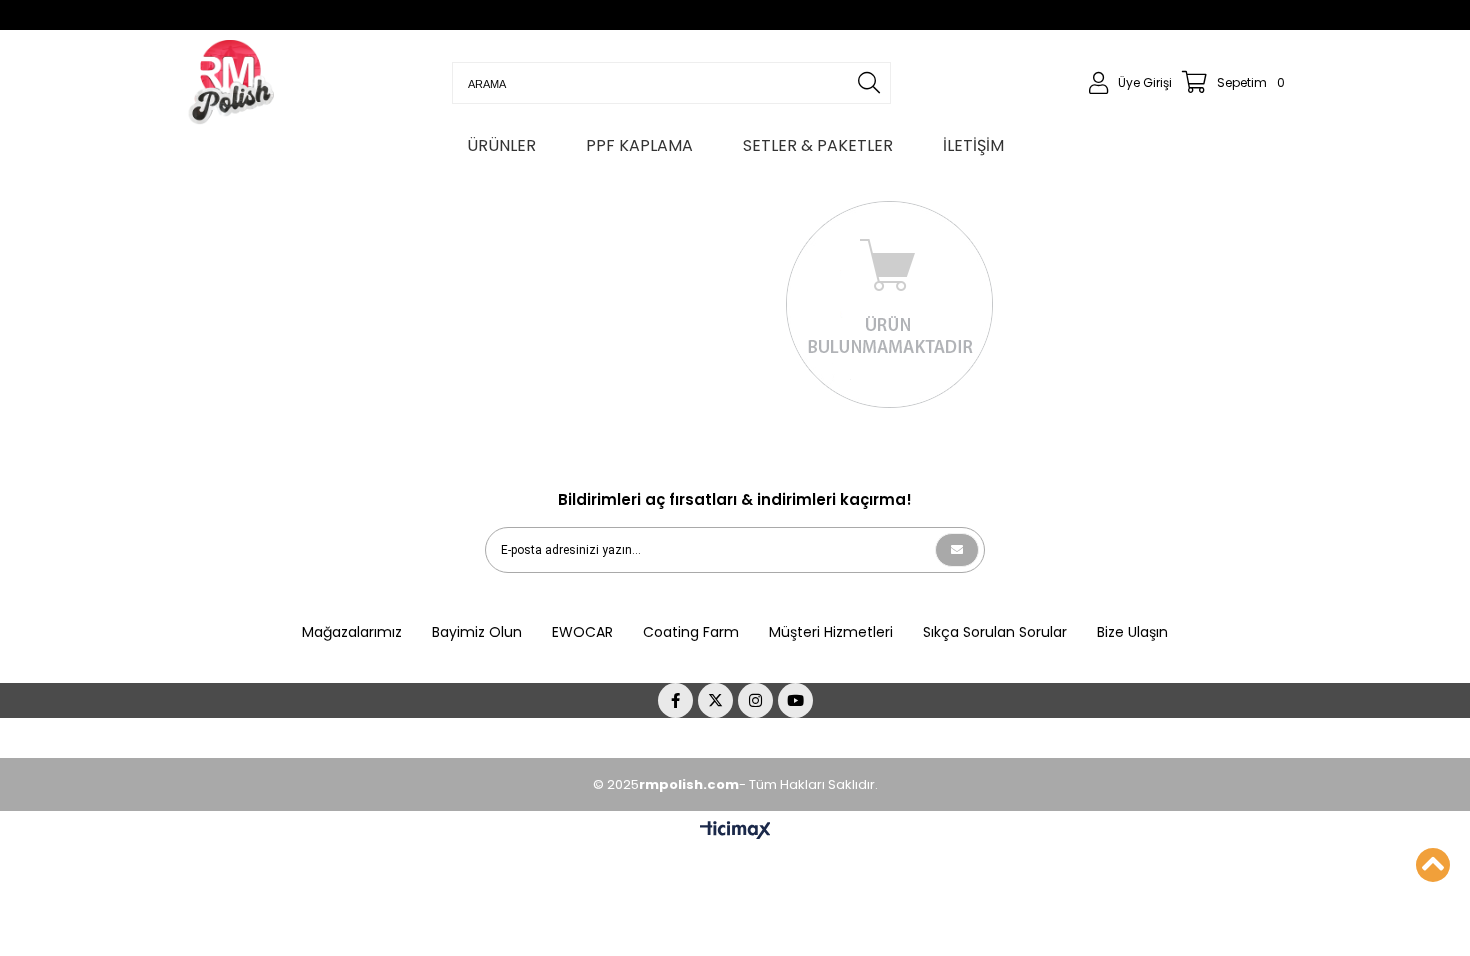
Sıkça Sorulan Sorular (995, 632)
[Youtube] (795, 700)
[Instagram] (755, 700)
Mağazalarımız (352, 632)
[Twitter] (715, 700)
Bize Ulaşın (1132, 632)
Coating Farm (691, 632)
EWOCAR (582, 632)
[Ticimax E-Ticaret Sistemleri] (735, 831)
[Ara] (869, 83)
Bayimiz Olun (477, 632)
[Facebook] (675, 700)
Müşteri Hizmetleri (831, 632)
